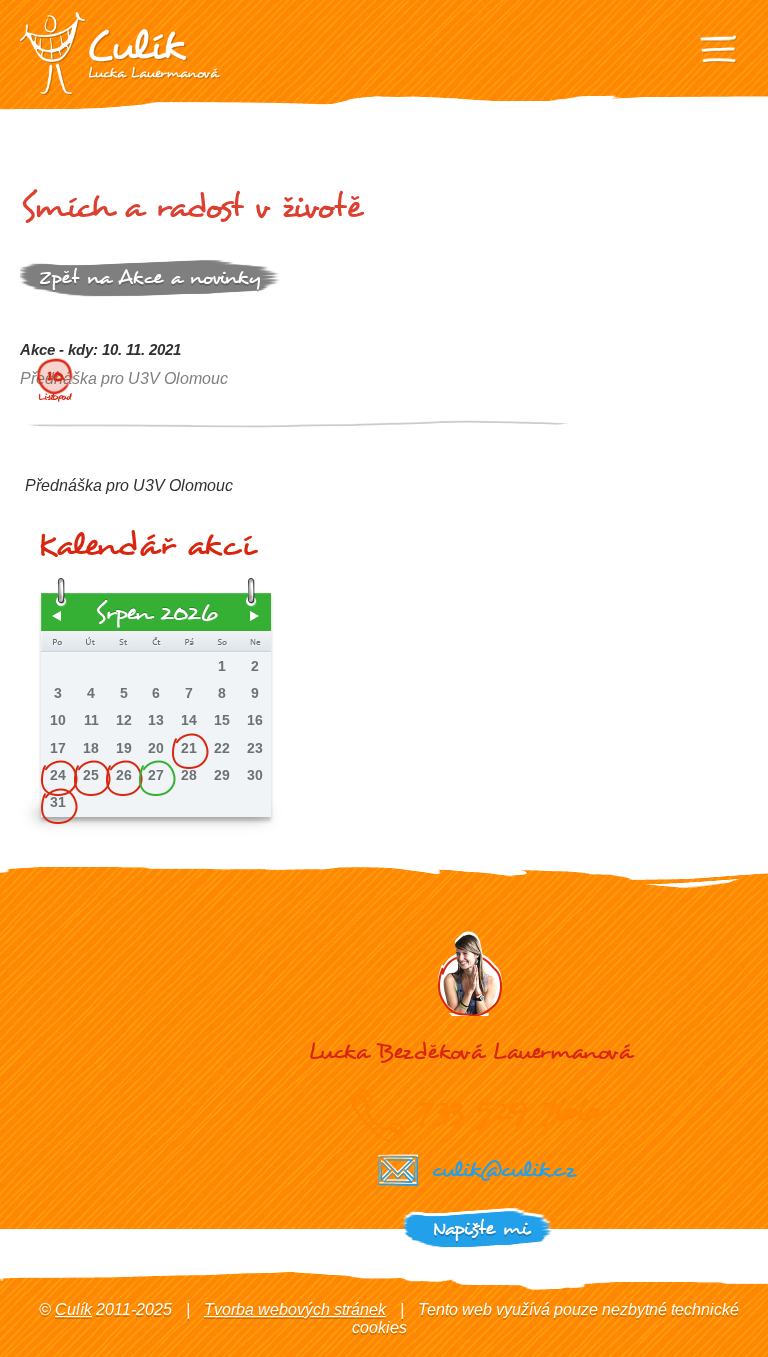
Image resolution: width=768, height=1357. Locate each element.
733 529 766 (507, 1110)
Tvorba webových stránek (295, 1309)
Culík (73, 1309)
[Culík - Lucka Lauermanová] (120, 53)
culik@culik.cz (503, 1169)
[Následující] (255, 616)
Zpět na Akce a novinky (150, 277)
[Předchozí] (57, 616)
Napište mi (480, 1228)
